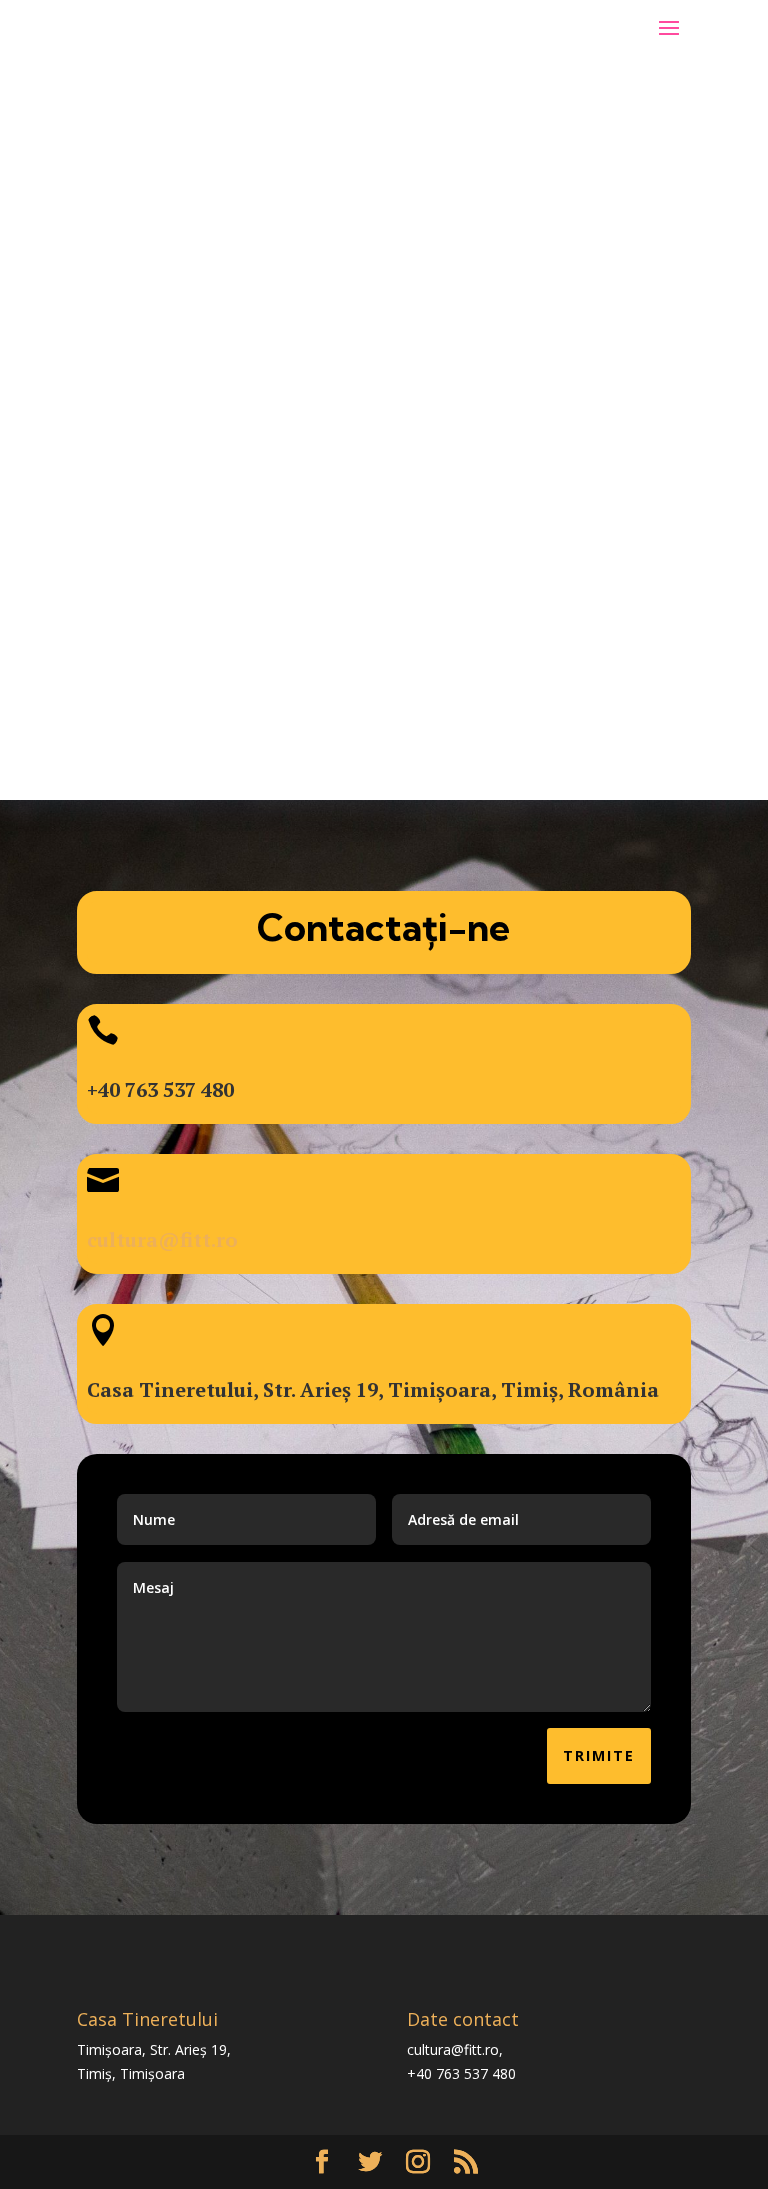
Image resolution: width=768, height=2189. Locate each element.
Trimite (599, 1755)
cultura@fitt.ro (162, 1239)
